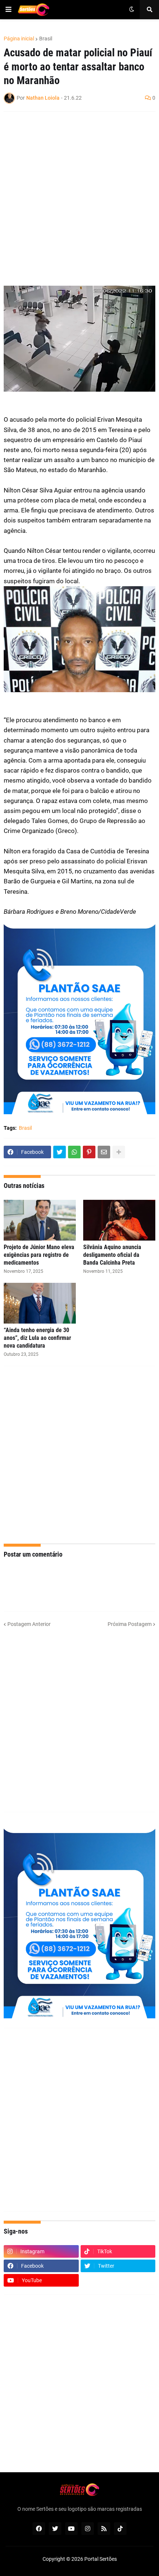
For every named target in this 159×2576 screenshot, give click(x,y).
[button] (9, 10)
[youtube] (71, 2529)
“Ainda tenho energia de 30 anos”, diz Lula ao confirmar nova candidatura (37, 1338)
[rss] (104, 2529)
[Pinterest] (89, 1152)
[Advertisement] (79, 199)
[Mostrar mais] (119, 1152)
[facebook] (39, 2529)
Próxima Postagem (130, 1624)
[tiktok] (120, 2529)
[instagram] (88, 2529)
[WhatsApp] (74, 1152)
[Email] (104, 1152)
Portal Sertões (101, 2559)
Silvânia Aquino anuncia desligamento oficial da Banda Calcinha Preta (112, 1255)
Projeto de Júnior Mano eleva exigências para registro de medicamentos (39, 1255)
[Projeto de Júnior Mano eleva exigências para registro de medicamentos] (40, 1220)
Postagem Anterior (29, 1624)
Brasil (46, 39)
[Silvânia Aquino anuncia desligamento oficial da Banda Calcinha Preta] (119, 1220)
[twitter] (55, 2529)
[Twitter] (60, 1152)
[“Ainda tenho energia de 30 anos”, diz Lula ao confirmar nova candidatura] (40, 1303)
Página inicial (19, 39)
